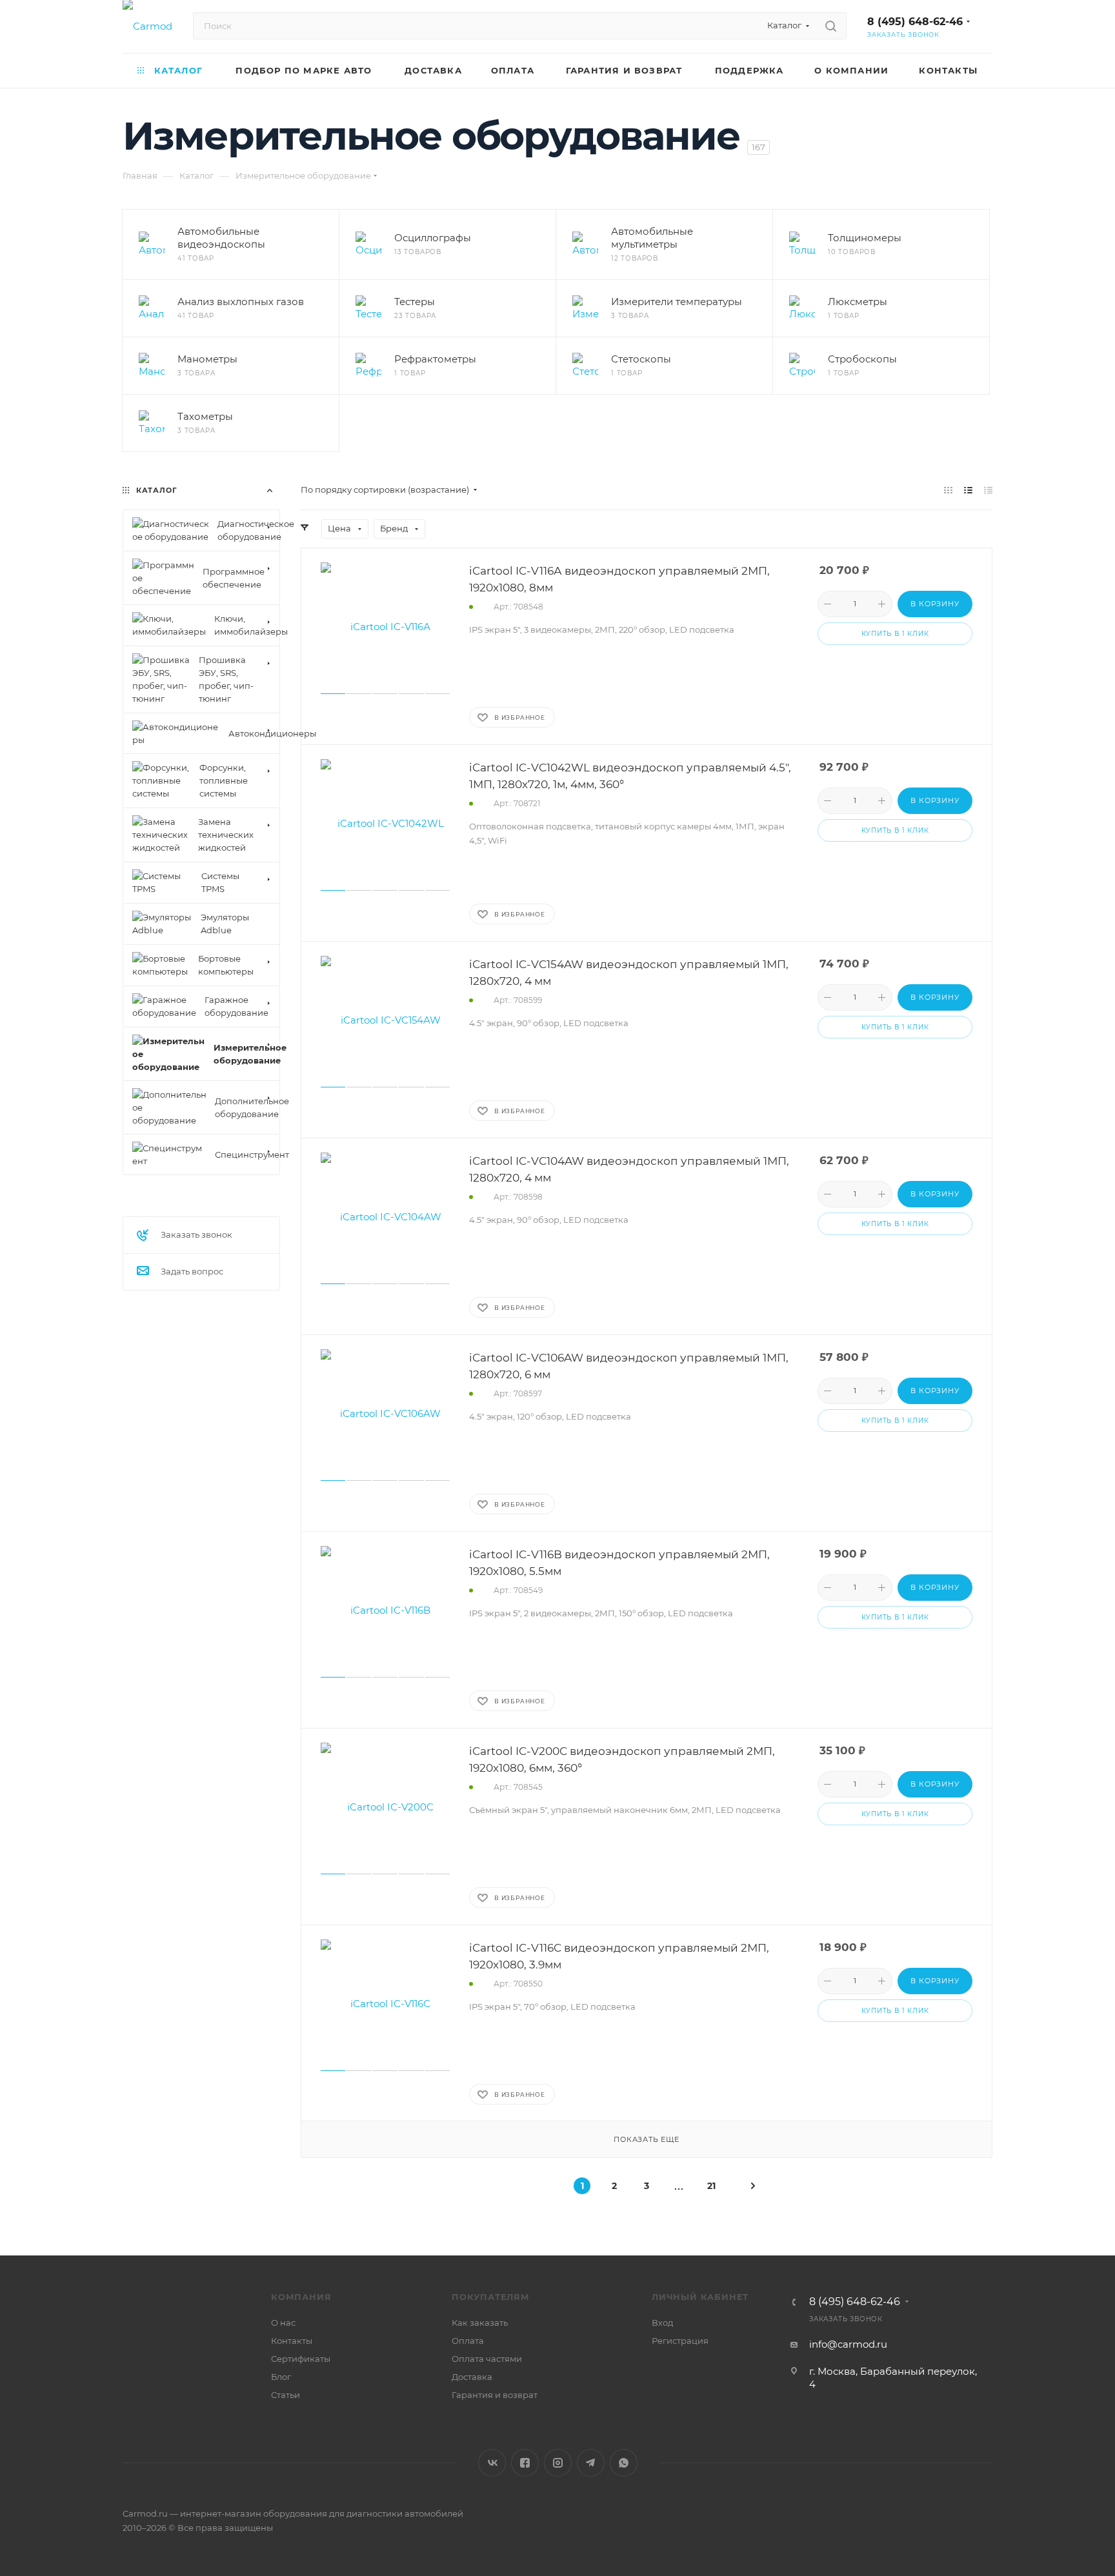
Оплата (468, 2341)
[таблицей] (988, 490)
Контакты (292, 2341)
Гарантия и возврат (495, 2395)
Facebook (525, 2463)
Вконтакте (492, 2463)
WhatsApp (624, 2463)
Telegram (591, 2463)
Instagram (558, 2463)
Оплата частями (487, 2359)
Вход (662, 2323)
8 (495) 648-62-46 (915, 22)
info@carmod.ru (848, 2344)
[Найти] (831, 26)
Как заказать (480, 2323)
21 (711, 2186)
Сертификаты (301, 2359)
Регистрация (680, 2341)
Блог (281, 2377)
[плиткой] (948, 490)
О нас (283, 2323)
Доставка (472, 2377)
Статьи (286, 2395)
